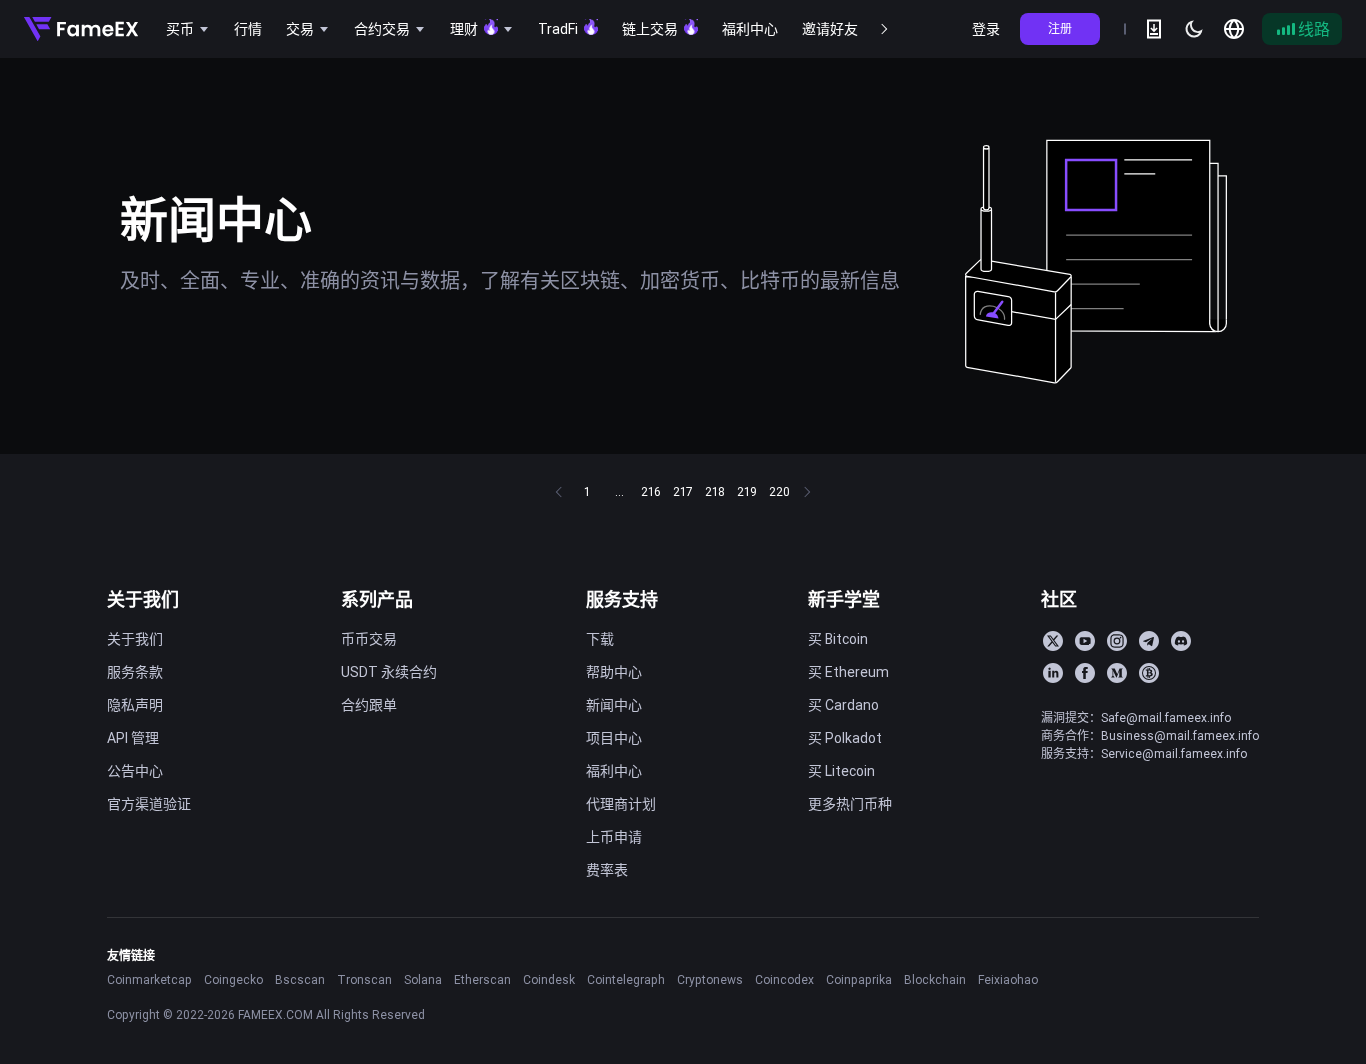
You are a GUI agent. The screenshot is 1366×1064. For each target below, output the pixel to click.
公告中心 (135, 771)
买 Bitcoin (838, 639)
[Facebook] (1085, 673)
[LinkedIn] (1053, 673)
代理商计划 (621, 804)
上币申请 (614, 837)
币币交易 (369, 639)
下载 (600, 639)
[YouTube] (1085, 641)
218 (715, 491)
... (619, 491)
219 (747, 491)
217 (683, 491)
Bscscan (300, 979)
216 (651, 491)
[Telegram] (1149, 641)
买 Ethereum (848, 672)
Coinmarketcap (149, 979)
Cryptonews (710, 979)
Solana (423, 979)
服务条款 (135, 672)
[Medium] (1117, 673)
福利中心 (614, 771)
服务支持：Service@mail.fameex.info (1144, 753)
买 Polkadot (845, 738)
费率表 (607, 870)
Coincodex (784, 979)
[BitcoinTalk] (1149, 673)
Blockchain (935, 979)
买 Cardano (843, 705)
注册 (1060, 28)
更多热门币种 (850, 804)
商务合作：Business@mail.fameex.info (1150, 735)
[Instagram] (1117, 641)
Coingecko (233, 979)
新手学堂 (844, 599)
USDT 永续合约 (389, 672)
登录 (986, 29)
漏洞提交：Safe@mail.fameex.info (1136, 717)
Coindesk (549, 979)
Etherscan (482, 979)
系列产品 (377, 599)
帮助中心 (614, 672)
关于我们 (143, 599)
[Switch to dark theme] (1194, 29)
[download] (1154, 29)
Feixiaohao (1008, 979)
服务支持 (622, 599)
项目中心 (614, 738)
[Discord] (1181, 641)
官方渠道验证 (149, 804)
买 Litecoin (841, 771)
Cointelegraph (626, 979)
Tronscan (364, 979)
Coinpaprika (859, 979)
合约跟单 (369, 705)
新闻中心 (614, 705)
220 (779, 491)
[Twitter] (1053, 641)
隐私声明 (135, 705)
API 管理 (133, 738)
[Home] (81, 29)
